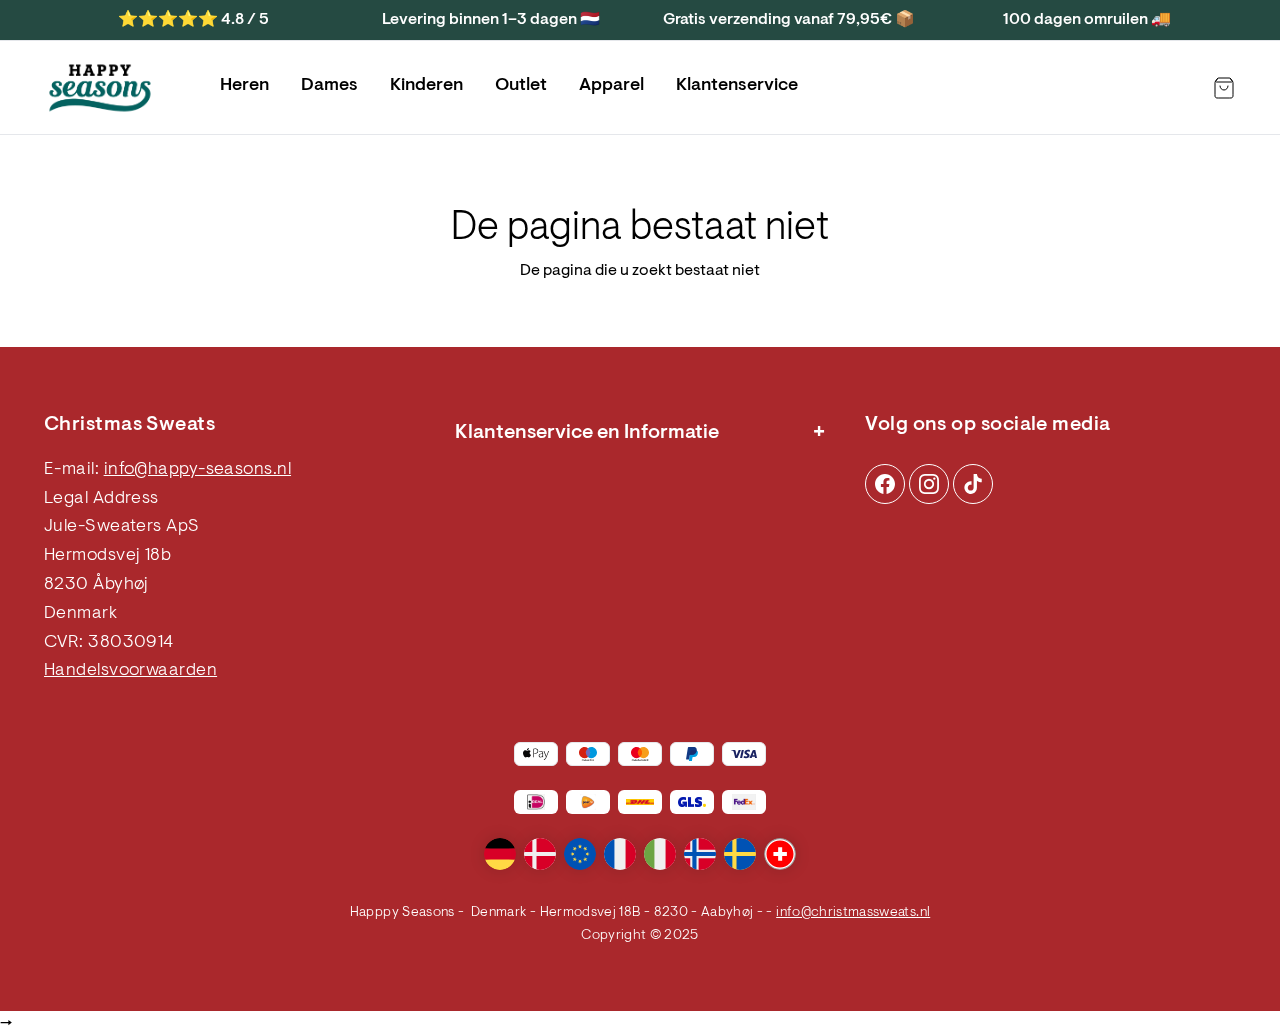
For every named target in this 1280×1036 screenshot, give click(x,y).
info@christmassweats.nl (853, 913)
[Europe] (580, 854)
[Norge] (700, 854)
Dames (329, 86)
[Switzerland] (780, 854)
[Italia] (660, 854)
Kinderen (426, 86)
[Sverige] (740, 854)
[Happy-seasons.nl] (100, 88)
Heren (244, 86)
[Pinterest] (929, 484)
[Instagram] (885, 484)
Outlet (521, 86)
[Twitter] (973, 484)
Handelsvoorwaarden (130, 671)
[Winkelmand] (1224, 88)
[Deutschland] (500, 854)
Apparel (611, 86)
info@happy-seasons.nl (197, 470)
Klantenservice (737, 86)
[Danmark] (540, 854)
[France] (620, 854)
